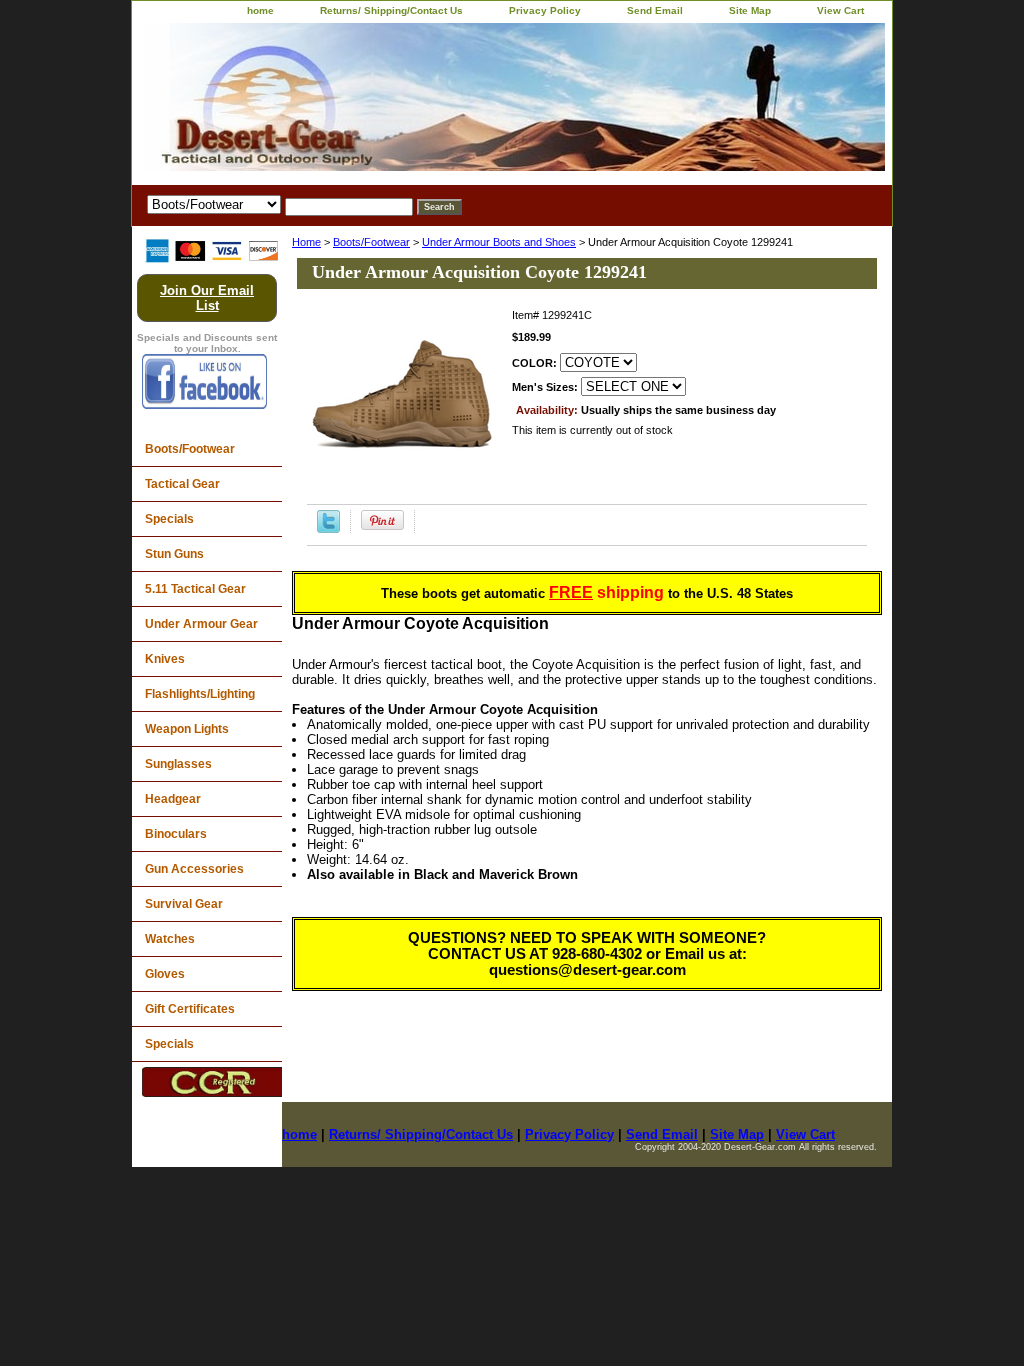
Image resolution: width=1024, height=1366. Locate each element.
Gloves (165, 974)
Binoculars (176, 834)
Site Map (750, 10)
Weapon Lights (187, 729)
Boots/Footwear (371, 242)
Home (306, 242)
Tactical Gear (182, 484)
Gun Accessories (194, 869)
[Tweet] (328, 529)
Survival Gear (184, 904)
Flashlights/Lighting (200, 694)
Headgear (173, 799)
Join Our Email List (207, 298)
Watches (170, 939)
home (260, 10)
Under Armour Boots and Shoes (499, 242)
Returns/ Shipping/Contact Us (391, 10)
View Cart (840, 10)
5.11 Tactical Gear (195, 589)
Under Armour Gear (201, 624)
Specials (169, 519)
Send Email (655, 10)
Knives (165, 659)
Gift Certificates (190, 1009)
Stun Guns (174, 554)
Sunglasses (178, 764)
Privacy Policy (545, 10)
